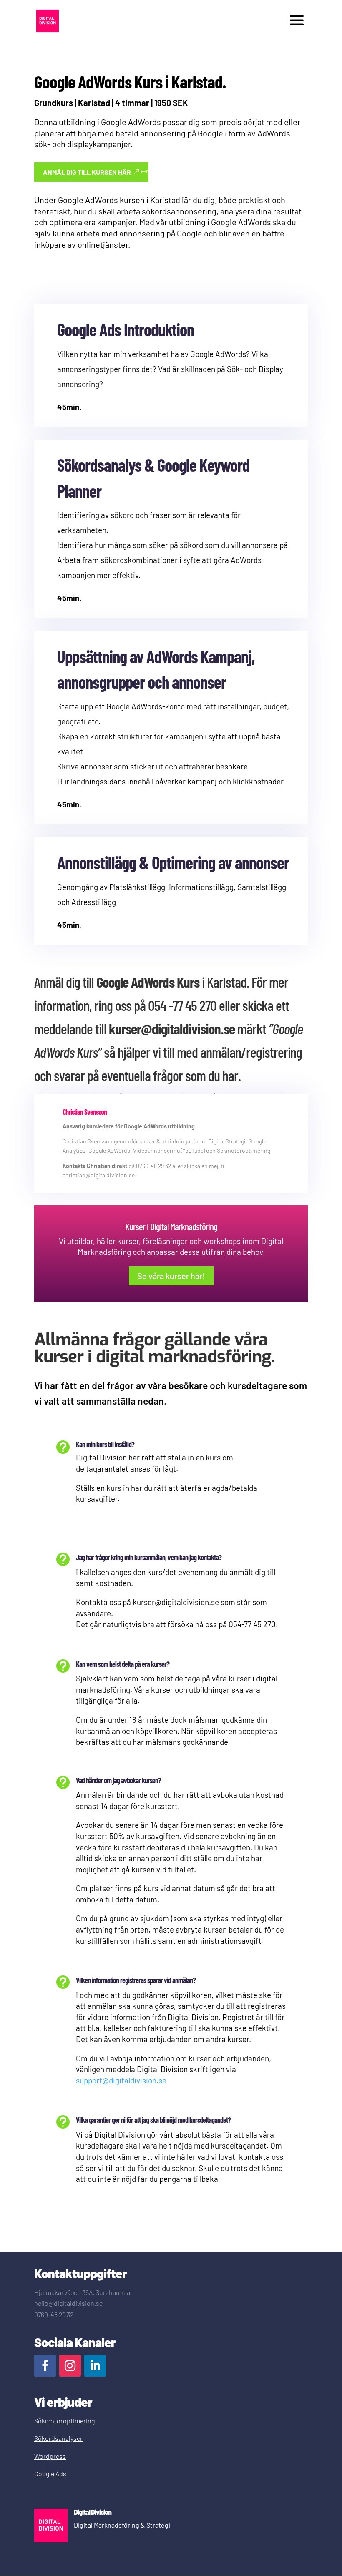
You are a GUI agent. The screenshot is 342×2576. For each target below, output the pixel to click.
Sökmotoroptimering (64, 2421)
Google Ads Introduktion (126, 329)
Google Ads (50, 2474)
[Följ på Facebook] (45, 2366)
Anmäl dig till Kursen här (87, 172)
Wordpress (50, 2456)
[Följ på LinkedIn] (95, 2366)
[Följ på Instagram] (70, 2366)
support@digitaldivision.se (121, 2080)
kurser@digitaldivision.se (172, 1028)
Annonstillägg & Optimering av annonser (173, 862)
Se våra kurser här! (171, 1276)
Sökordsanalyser (58, 2438)
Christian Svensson (85, 1112)
